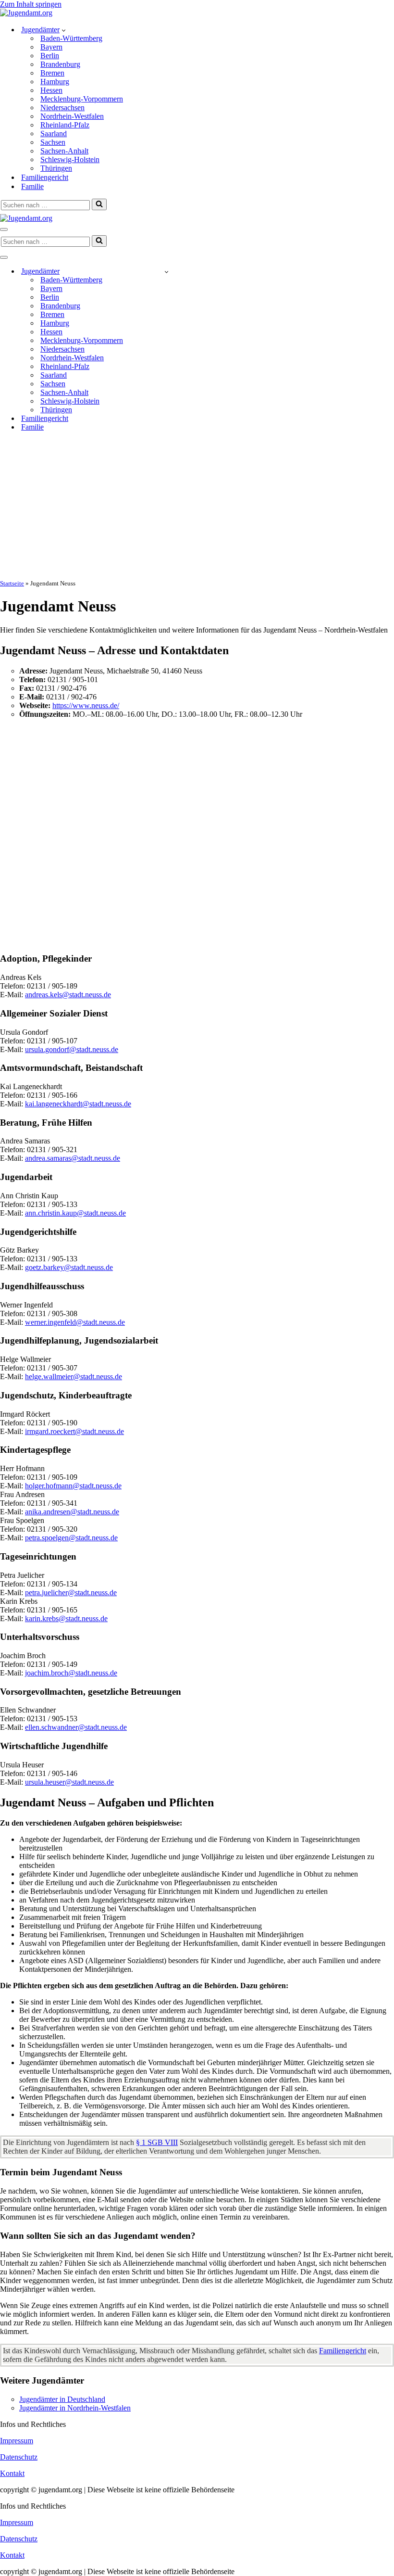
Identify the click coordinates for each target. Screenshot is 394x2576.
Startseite (12, 583)
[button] (64, 30)
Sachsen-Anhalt (64, 151)
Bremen (52, 73)
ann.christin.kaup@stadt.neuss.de (75, 1213)
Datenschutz (19, 2457)
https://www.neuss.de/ (86, 705)
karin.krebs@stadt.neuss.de (66, 1618)
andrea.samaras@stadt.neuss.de (73, 1158)
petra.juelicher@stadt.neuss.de (71, 1593)
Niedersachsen (62, 108)
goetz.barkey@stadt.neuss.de (69, 1267)
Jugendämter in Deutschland (62, 2399)
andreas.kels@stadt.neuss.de (68, 995)
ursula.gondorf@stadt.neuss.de (72, 1049)
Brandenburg (60, 64)
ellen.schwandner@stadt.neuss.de (76, 1727)
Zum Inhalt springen (31, 4)
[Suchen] (99, 204)
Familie (32, 186)
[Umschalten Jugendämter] (166, 272)
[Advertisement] (197, 507)
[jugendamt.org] (26, 13)
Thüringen (56, 168)
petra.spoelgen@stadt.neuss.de (71, 1538)
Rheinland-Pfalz (65, 125)
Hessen (51, 90)
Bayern (51, 47)
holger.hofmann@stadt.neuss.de (73, 1486)
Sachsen (53, 142)
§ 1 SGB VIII (157, 2142)
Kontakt (12, 2473)
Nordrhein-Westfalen (72, 116)
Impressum (17, 2441)
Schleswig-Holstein (70, 159)
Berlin (50, 56)
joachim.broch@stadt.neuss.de (71, 1673)
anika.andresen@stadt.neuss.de (72, 1512)
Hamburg (55, 82)
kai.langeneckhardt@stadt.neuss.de (78, 1104)
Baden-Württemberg (71, 38)
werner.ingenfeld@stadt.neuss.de (75, 1322)
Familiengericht (45, 177)
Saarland (54, 133)
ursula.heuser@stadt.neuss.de (69, 1782)
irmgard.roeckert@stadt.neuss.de (74, 1431)
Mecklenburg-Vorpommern (82, 99)
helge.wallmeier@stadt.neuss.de (74, 1377)
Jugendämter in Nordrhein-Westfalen (75, 2408)
